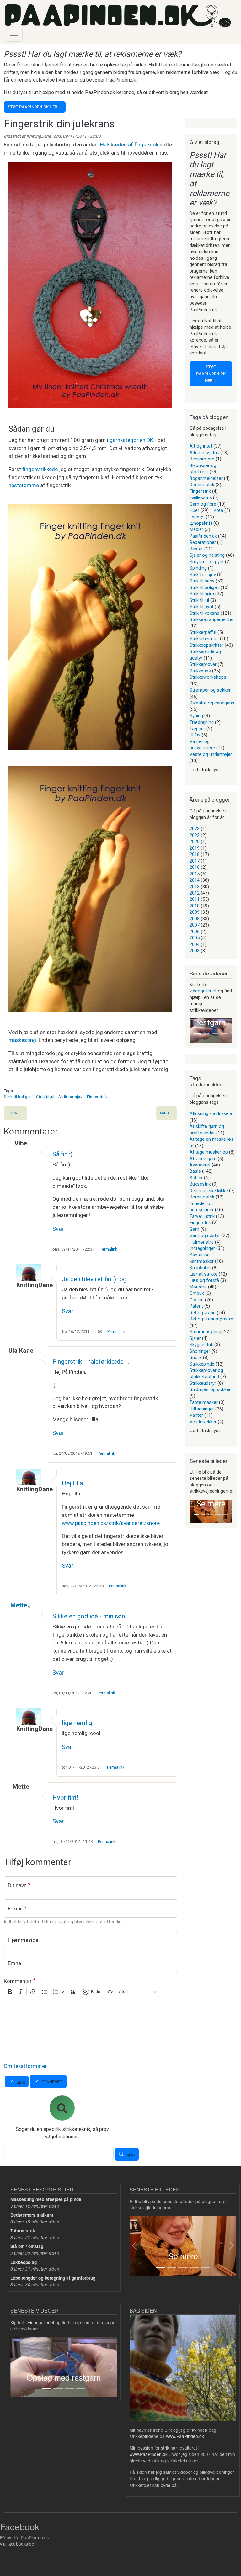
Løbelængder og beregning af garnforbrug (53, 2278)
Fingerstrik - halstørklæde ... (91, 1362)
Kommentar (18, 1981)
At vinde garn (203, 1159)
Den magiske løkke (209, 1191)
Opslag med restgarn (64, 2377)
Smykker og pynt (207, 562)
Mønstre (198, 1287)
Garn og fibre (203, 504)
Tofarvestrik (23, 2231)
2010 (195, 906)
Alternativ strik (204, 453)
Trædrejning (202, 722)
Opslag (197, 1300)
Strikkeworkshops (208, 677)
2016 (195, 867)
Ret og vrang (203, 1313)
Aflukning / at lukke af (212, 1113)
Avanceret (200, 1165)
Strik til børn (202, 594)
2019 (195, 848)
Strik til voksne (204, 613)
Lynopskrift (201, 523)
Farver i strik (202, 1216)
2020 (195, 842)
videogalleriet (203, 991)
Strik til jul (45, 1097)
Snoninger (200, 1351)
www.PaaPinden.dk (185, 2436)
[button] (190, 1030)
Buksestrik (200, 1184)
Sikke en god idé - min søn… (91, 1616)
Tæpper (197, 729)
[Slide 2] (206, 1034)
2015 (195, 874)
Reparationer (203, 542)
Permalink (108, 1249)
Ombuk (197, 1293)
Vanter (196, 1415)
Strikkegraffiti (203, 632)
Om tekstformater (25, 2066)
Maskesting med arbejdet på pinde (46, 2199)
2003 (195, 951)
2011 (195, 899)
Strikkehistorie (204, 639)
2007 (195, 925)
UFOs (195, 735)
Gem (21, 2082)
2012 (195, 893)
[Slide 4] (224, 1034)
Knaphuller (200, 1268)
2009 (195, 912)
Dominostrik (202, 485)
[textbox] (90, 2027)
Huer (194, 510)
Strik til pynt (201, 607)
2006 (195, 932)
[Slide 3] (215, 1034)
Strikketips (200, 671)
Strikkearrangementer (212, 619)
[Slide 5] (225, 1515)
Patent (196, 1306)
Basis (195, 1171)
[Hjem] (118, 16)
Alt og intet (201, 446)
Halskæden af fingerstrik (129, 145)
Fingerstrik (97, 1097)
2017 (195, 861)
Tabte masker (204, 1402)
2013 (195, 887)
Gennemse (52, 2082)
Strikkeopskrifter (206, 645)
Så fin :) (62, 1154)
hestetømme (24, 485)
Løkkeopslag (24, 2262)
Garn (194, 1229)
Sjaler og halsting (207, 555)
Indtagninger (202, 1248)
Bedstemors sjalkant (32, 2215)
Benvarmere (202, 459)
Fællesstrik (201, 497)
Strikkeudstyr (203, 1383)
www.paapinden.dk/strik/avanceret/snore (111, 1523)
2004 (195, 944)
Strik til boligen (18, 1097)
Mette (19, 1605)
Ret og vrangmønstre (211, 1319)
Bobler (196, 1178)
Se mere (211, 1504)
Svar (58, 1229)
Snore (196, 1357)
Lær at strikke (204, 1274)
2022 (195, 835)
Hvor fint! (65, 1798)
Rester (196, 549)
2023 (195, 829)
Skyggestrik (201, 1345)
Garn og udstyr (205, 1235)
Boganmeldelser (206, 478)
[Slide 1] (198, 1034)
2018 (195, 854)
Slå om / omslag (27, 2246)
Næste (167, 1113)
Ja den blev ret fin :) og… (96, 1279)
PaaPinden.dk (203, 536)
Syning (196, 716)
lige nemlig (77, 1723)
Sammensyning (205, 1332)
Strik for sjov (70, 1097)
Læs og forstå (204, 1280)
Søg (131, 2155)
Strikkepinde (202, 1364)
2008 (195, 919)
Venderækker (203, 1422)
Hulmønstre (202, 1242)
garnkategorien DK (131, 440)
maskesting (22, 1040)
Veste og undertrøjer (211, 754)
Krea (218, 510)
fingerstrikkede (40, 469)
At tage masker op (209, 1152)
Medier (196, 529)
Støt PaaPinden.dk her (32, 107)
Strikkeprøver (203, 664)
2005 (195, 938)
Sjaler (195, 1338)
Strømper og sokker (210, 690)
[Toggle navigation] (14, 35)
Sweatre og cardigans (212, 703)
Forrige (15, 1113)
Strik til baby (202, 581)
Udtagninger (202, 1409)
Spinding (198, 568)
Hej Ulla (72, 1483)
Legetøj (197, 517)
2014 (195, 880)
